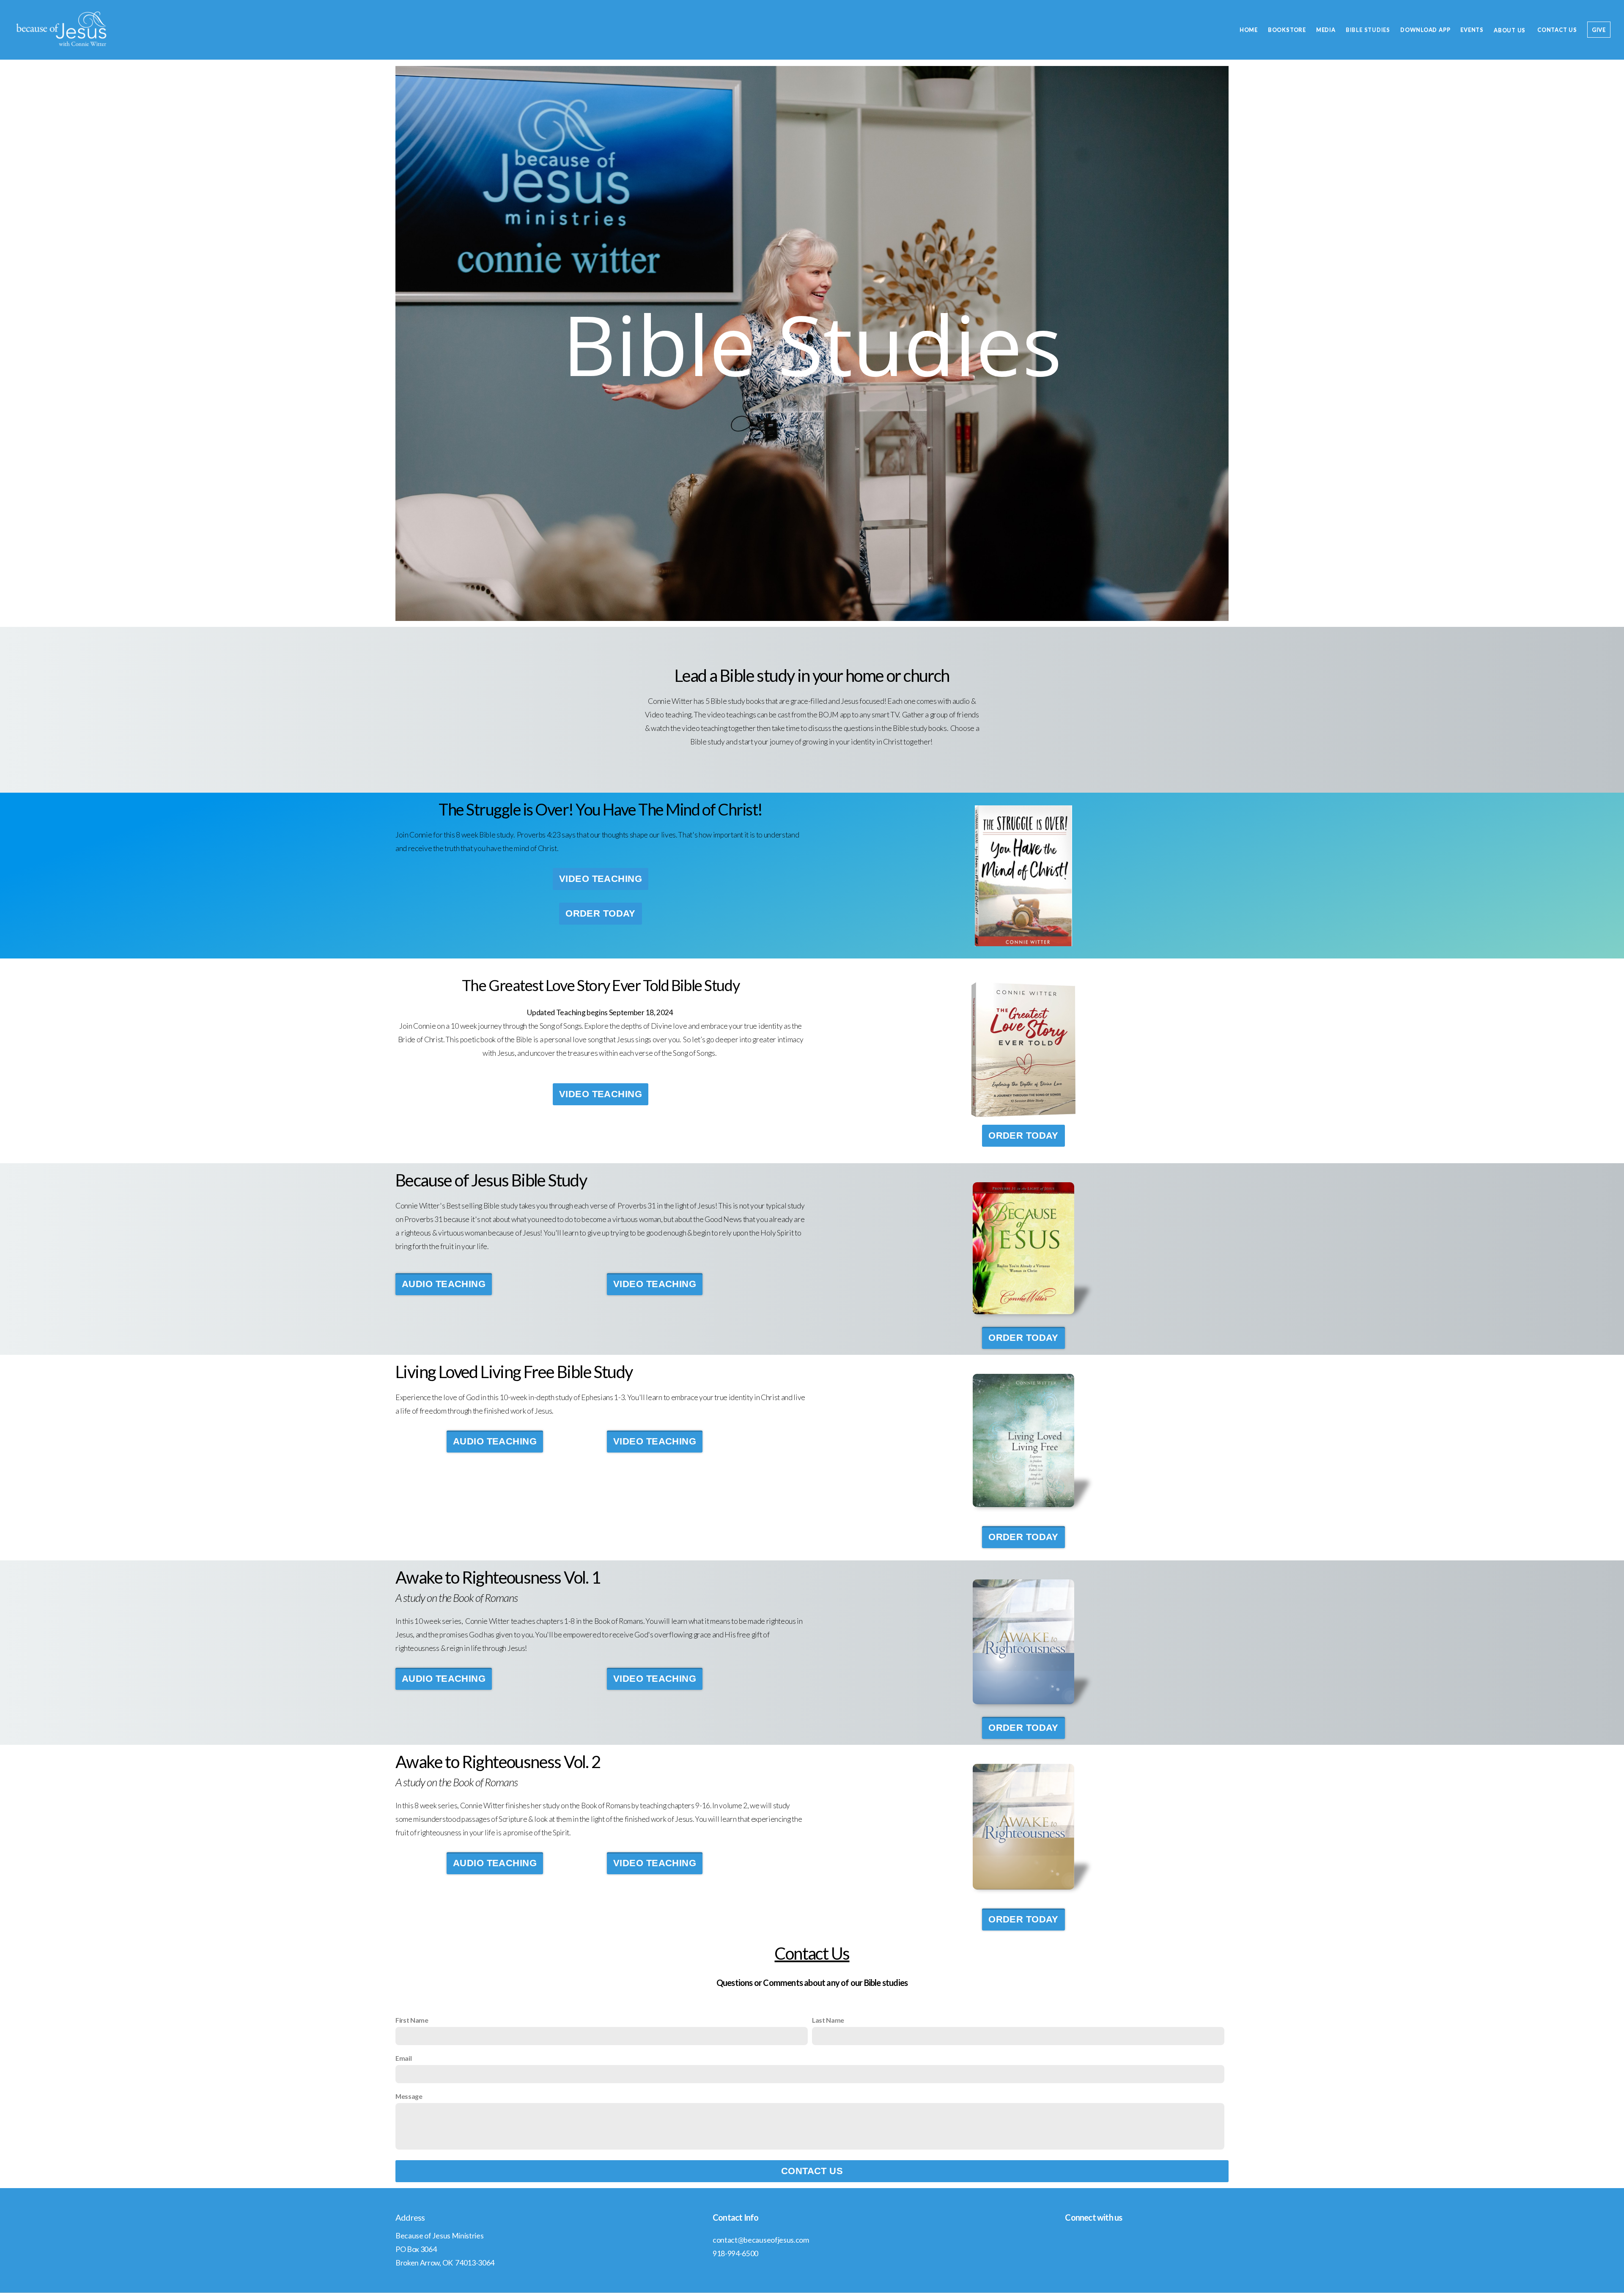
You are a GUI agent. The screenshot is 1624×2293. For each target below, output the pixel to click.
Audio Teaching (495, 1441)
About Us (1510, 30)
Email (403, 2058)
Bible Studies (1368, 30)
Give (1599, 30)
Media (1326, 30)
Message (409, 2096)
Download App (1425, 30)
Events (1472, 30)
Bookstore (1287, 30)
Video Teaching (601, 879)
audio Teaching (444, 1284)
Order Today (601, 913)
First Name (412, 2020)
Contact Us (1557, 30)
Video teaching (601, 1094)
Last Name (828, 2020)
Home (1249, 30)
